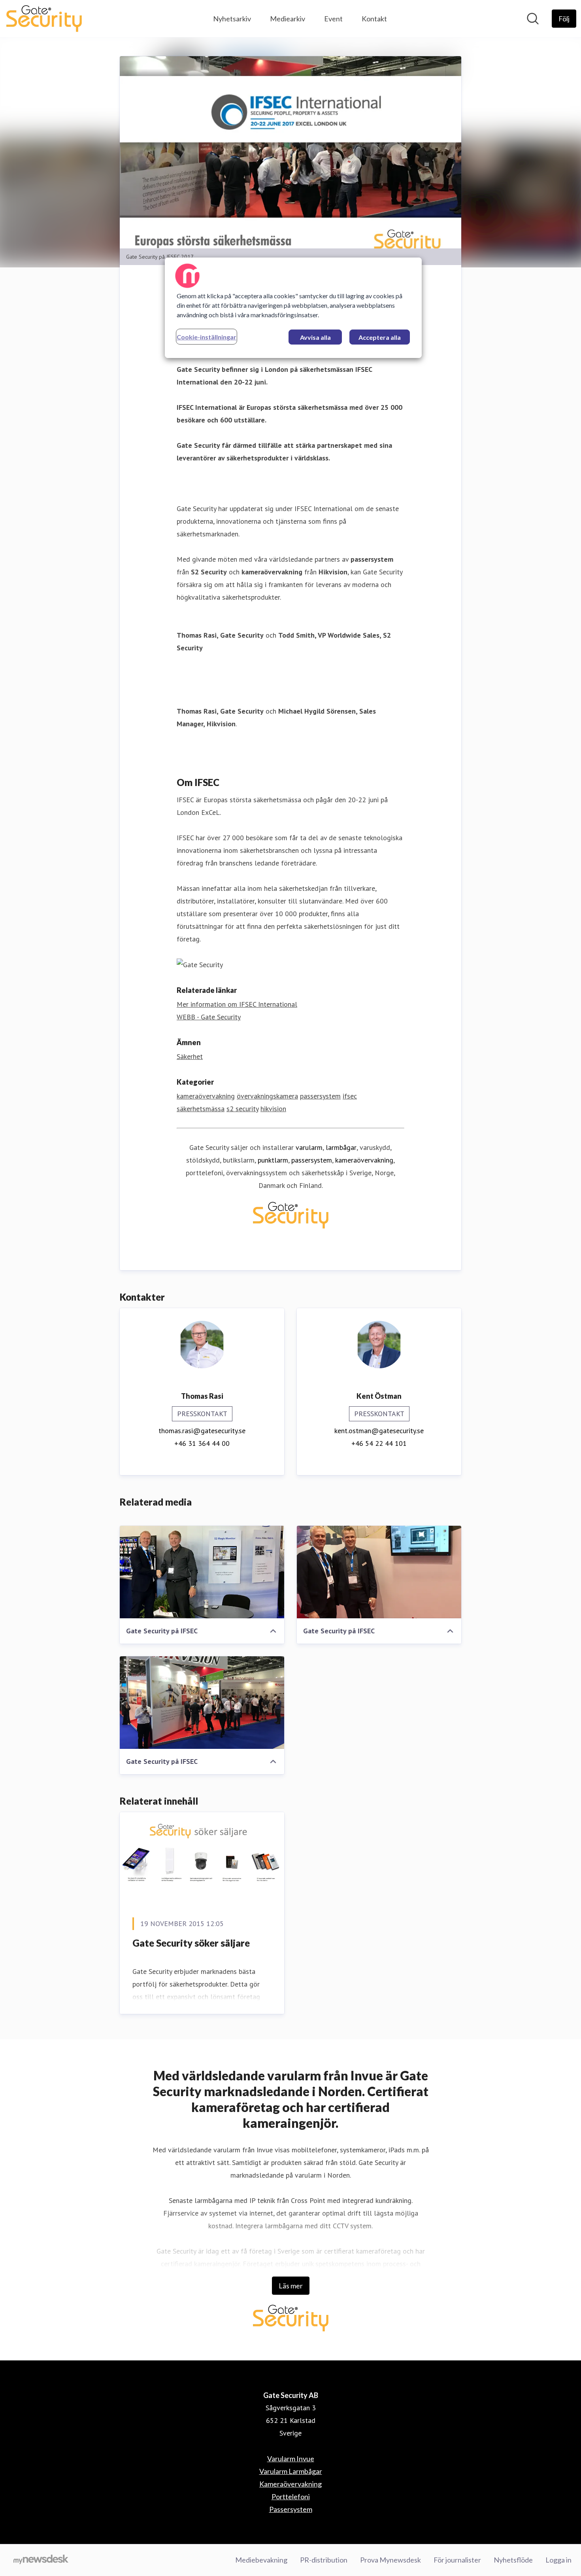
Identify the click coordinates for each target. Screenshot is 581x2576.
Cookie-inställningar (207, 337)
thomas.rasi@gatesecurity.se (202, 1431)
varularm (309, 1147)
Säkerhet (190, 1056)
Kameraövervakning (290, 2484)
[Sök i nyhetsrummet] (533, 19)
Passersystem (291, 2509)
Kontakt (374, 19)
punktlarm (273, 1160)
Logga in (558, 2560)
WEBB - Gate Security (209, 1017)
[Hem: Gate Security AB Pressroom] (44, 19)
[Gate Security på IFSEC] (202, 1572)
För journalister (457, 2560)
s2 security (242, 1109)
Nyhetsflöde (513, 2560)
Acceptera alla (380, 337)
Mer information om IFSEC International (237, 1004)
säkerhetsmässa (201, 1109)
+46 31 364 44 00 (202, 1443)
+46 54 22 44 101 (379, 1443)
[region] (293, 308)
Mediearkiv (288, 19)
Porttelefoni (291, 2496)
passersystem (320, 1096)
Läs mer (291, 2286)
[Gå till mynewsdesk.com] (41, 2560)
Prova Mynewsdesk (390, 2560)
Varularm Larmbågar (291, 2471)
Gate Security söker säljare (191, 1943)
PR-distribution (324, 2560)
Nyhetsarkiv (232, 19)
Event (333, 19)
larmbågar (341, 1147)
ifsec (350, 1096)
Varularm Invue (291, 2459)
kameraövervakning (206, 1096)
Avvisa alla (315, 337)
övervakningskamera (267, 1096)
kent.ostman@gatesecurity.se (379, 1431)
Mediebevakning (261, 2560)
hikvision (273, 1109)
